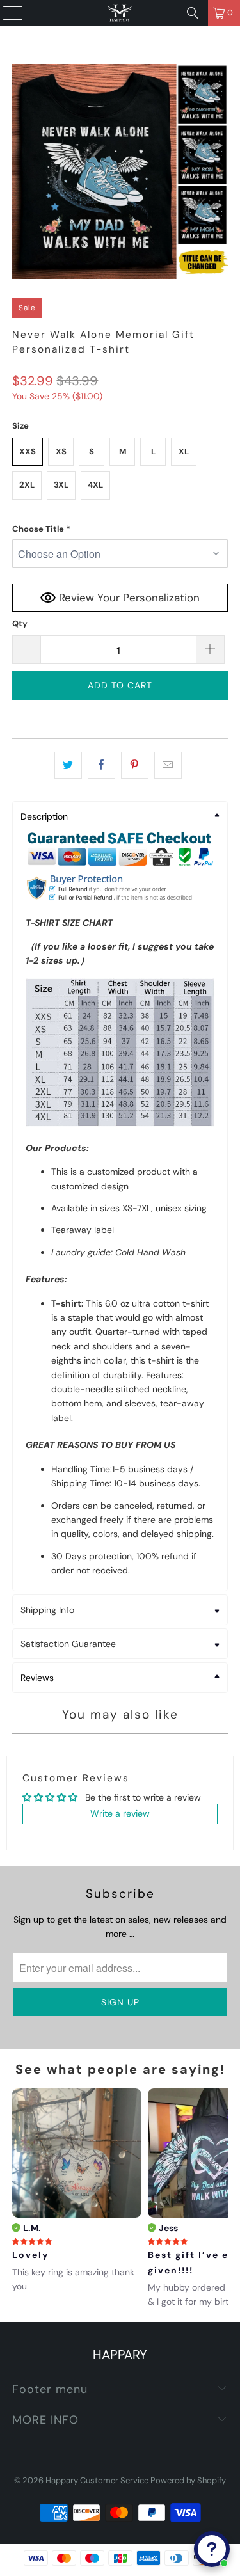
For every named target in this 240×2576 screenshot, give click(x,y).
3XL (61, 485)
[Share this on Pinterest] (135, 765)
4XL (95, 485)
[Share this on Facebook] (101, 765)
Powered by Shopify (188, 2480)
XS (61, 451)
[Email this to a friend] (168, 765)
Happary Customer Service (97, 2480)
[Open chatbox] (212, 2549)
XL (184, 451)
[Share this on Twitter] (68, 765)
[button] (120, 529)
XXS (28, 451)
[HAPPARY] (120, 13)
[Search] (193, 13)
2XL (27, 485)
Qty (20, 624)
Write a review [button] (120, 1813)
